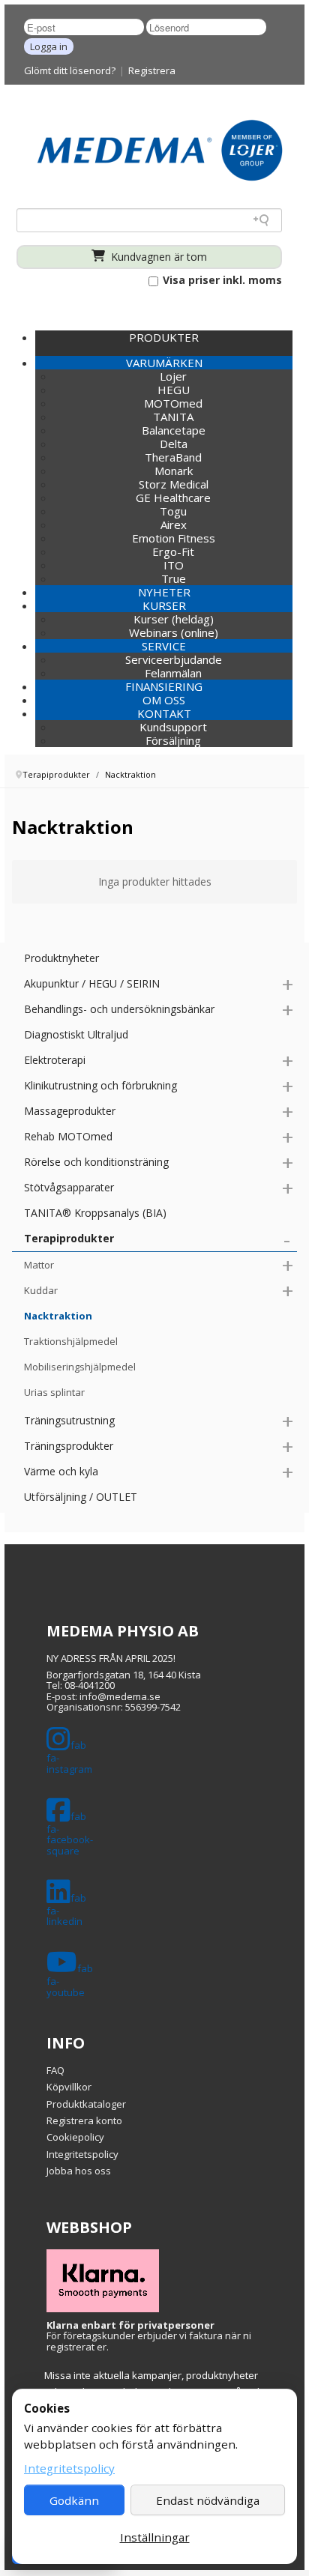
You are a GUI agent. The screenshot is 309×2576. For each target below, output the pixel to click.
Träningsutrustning (69, 1420)
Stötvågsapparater (69, 1187)
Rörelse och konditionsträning (96, 1162)
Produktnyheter (61, 958)
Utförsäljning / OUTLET (81, 1497)
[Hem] (160, 149)
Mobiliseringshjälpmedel (80, 1367)
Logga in (49, 46)
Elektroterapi (55, 1060)
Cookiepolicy (75, 2137)
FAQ (55, 2070)
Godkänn (74, 2500)
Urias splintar (54, 1392)
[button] (164, 363)
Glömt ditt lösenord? (70, 70)
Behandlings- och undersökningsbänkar (119, 1009)
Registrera (152, 70)
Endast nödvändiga (208, 2500)
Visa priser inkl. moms (221, 280)
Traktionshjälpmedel (71, 1341)
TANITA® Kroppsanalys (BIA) (95, 1213)
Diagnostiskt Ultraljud (76, 1034)
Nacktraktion (58, 1316)
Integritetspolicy (82, 2154)
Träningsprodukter (69, 1446)
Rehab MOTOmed (68, 1136)
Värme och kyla (61, 1471)
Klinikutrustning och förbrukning (100, 1085)
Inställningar (155, 2537)
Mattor (39, 1265)
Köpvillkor (69, 2087)
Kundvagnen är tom (157, 257)
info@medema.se (120, 1696)
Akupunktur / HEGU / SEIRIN (92, 983)
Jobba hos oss (79, 2171)
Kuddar (41, 1290)
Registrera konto (84, 2120)
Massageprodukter (70, 1111)
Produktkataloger (86, 2104)
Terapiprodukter (69, 1238)
